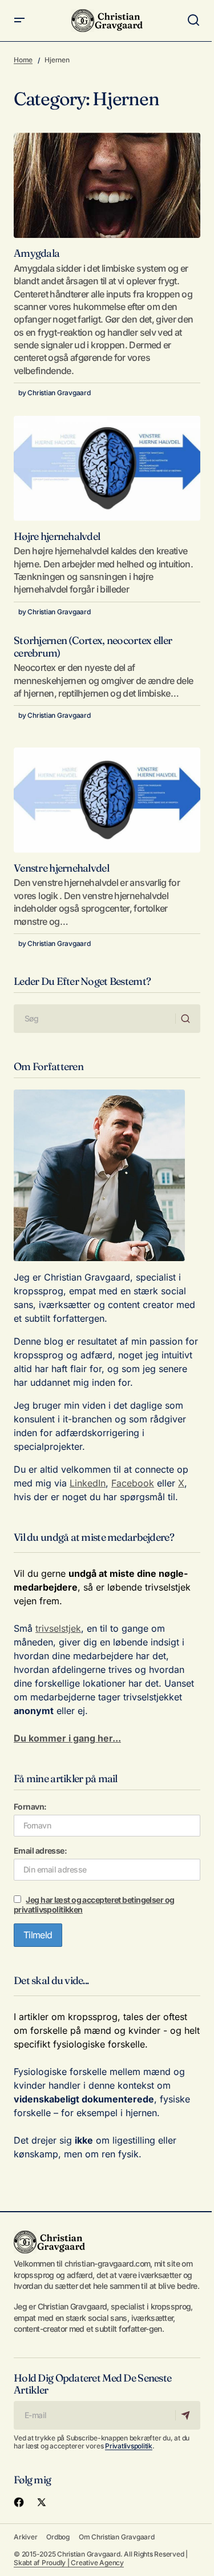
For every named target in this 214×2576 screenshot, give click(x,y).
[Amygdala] (107, 185)
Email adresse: (40, 1850)
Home (23, 60)
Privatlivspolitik (129, 2446)
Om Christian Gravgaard (117, 2537)
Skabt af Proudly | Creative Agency (69, 2563)
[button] (19, 21)
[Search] (187, 1019)
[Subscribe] (187, 2415)
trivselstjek (58, 1628)
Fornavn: (30, 1806)
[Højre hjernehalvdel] (107, 468)
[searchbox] (95, 1019)
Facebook (133, 1483)
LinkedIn (88, 1483)
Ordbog (58, 2537)
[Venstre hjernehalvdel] (107, 800)
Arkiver (25, 2537)
